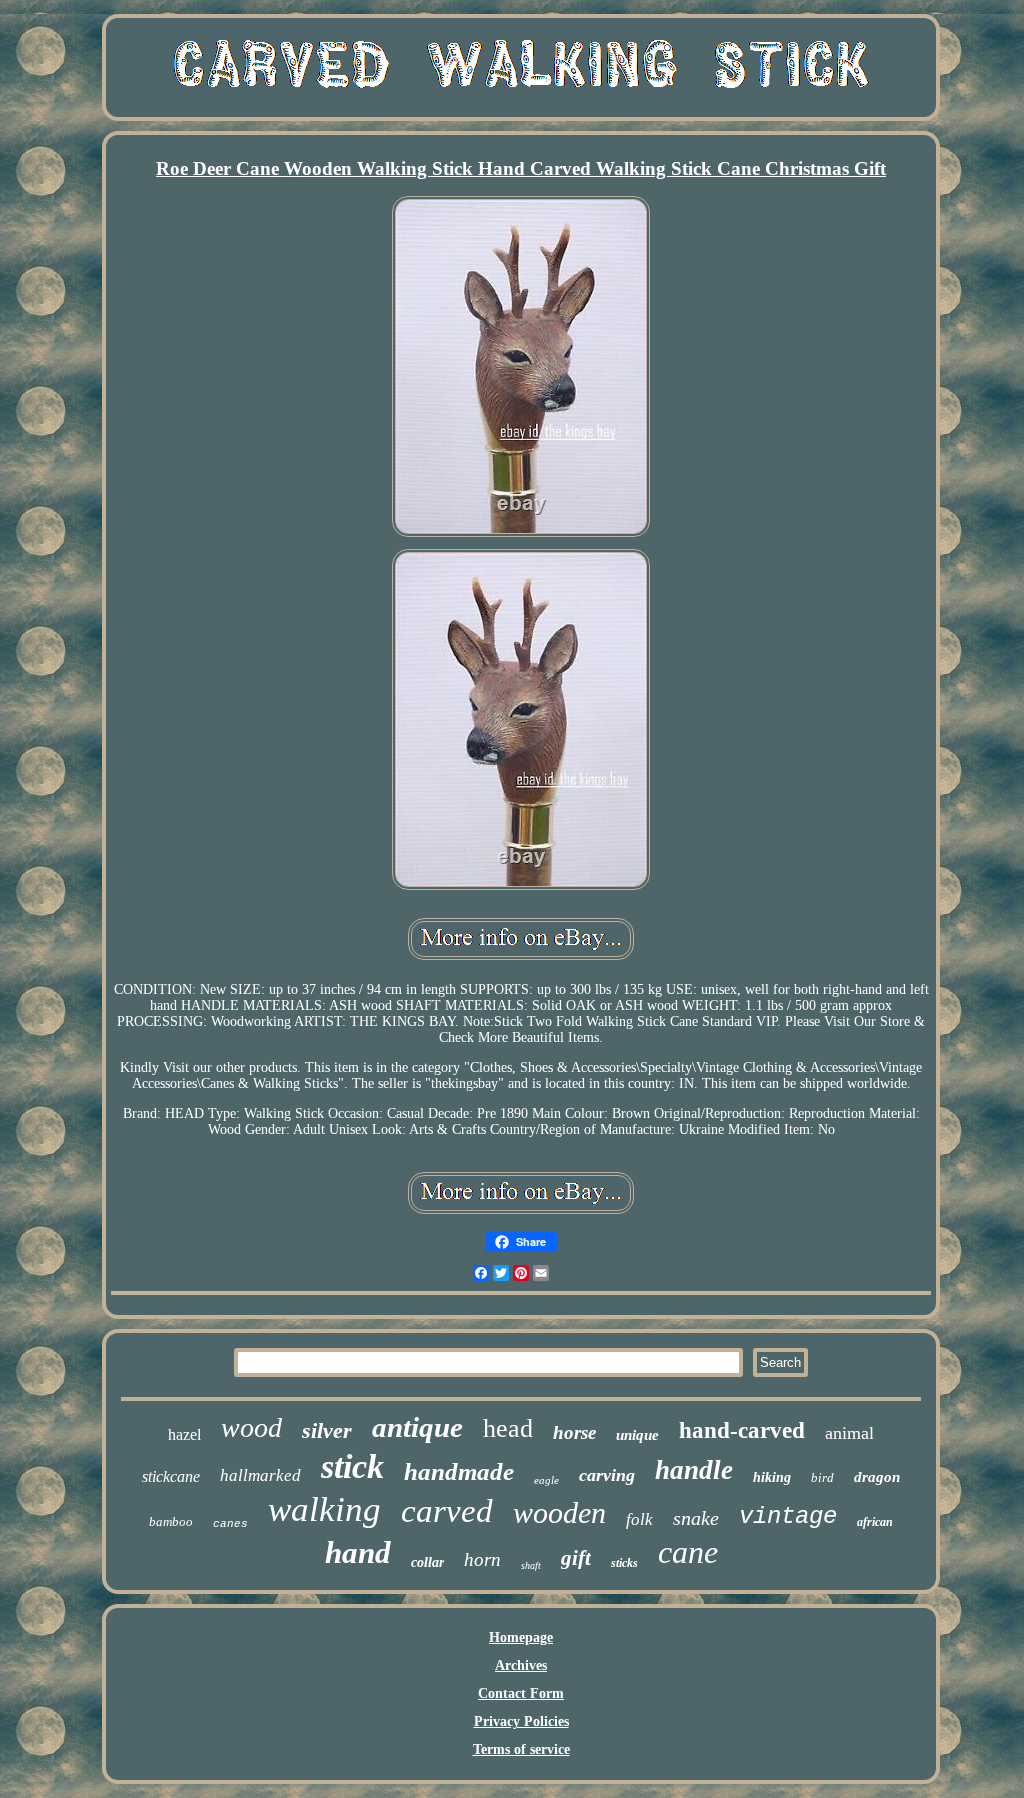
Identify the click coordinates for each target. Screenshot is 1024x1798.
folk (639, 1519)
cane (688, 1552)
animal (849, 1433)
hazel (184, 1434)
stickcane (171, 1476)
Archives (521, 1665)
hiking (772, 1477)
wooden (559, 1512)
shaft (531, 1565)
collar (427, 1562)
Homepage (521, 1637)
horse (574, 1432)
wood (251, 1427)
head (508, 1428)
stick (352, 1466)
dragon (877, 1477)
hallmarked (260, 1475)
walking (324, 1509)
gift (576, 1558)
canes (230, 1524)
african (875, 1522)
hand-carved (742, 1430)
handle (694, 1470)
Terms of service (521, 1749)
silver (327, 1430)
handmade (459, 1471)
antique (417, 1427)
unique (637, 1435)
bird (822, 1477)
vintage (788, 1516)
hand (358, 1552)
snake (696, 1518)
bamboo (171, 1521)
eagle (546, 1480)
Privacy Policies (521, 1721)
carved (447, 1511)
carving (607, 1475)
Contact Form (521, 1693)
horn (482, 1559)
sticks (624, 1563)
